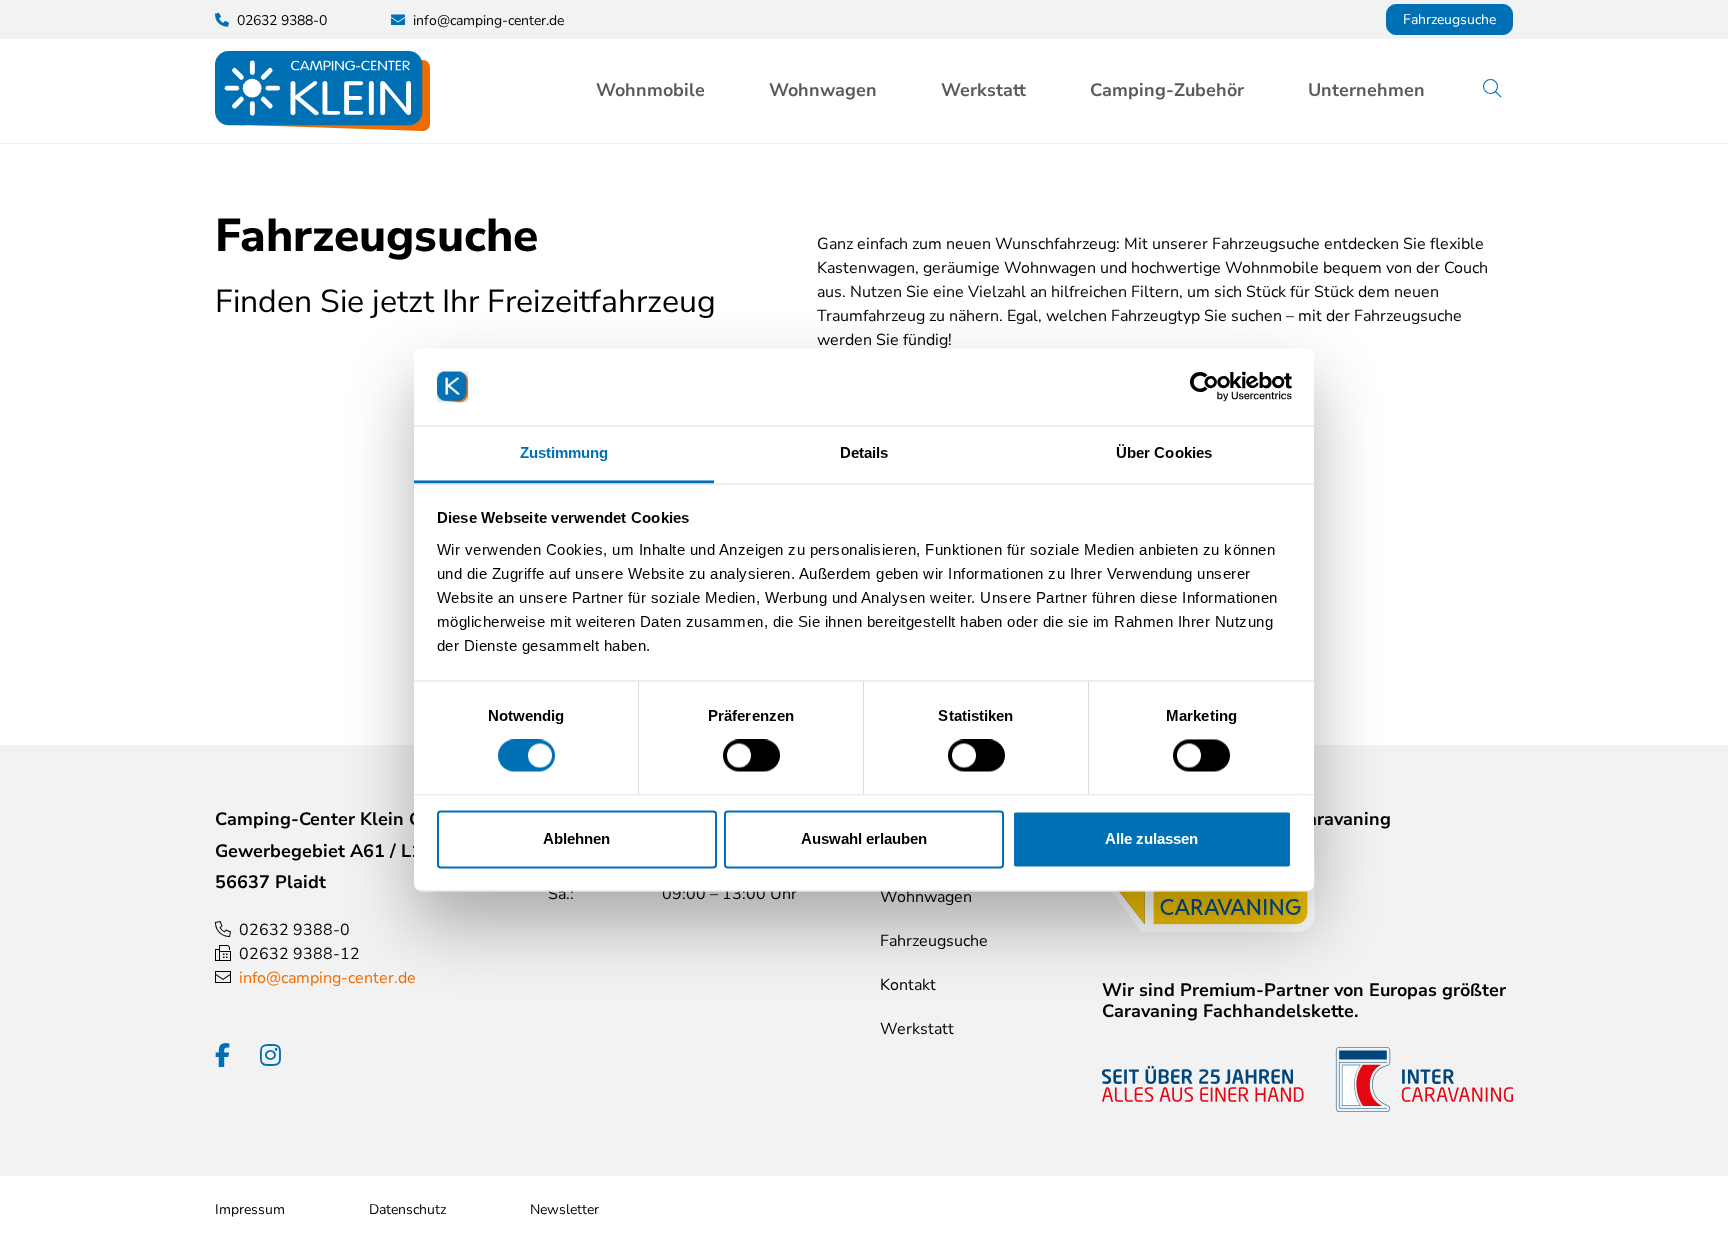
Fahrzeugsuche (1449, 19)
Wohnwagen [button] (823, 90)
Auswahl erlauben (864, 838)
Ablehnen (576, 838)
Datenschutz (407, 1209)
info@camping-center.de (488, 20)
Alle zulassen (1151, 838)
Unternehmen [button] (1366, 90)
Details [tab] (864, 452)
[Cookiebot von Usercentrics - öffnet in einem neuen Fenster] (1204, 387)
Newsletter (564, 1209)
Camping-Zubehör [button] (1167, 90)
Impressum (250, 1209)
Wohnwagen (926, 897)
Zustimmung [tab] (564, 452)
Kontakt (908, 985)
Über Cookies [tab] (1164, 452)
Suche (1507, 90)
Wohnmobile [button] (650, 90)
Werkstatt (983, 90)
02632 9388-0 (294, 930)
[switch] (751, 756)
